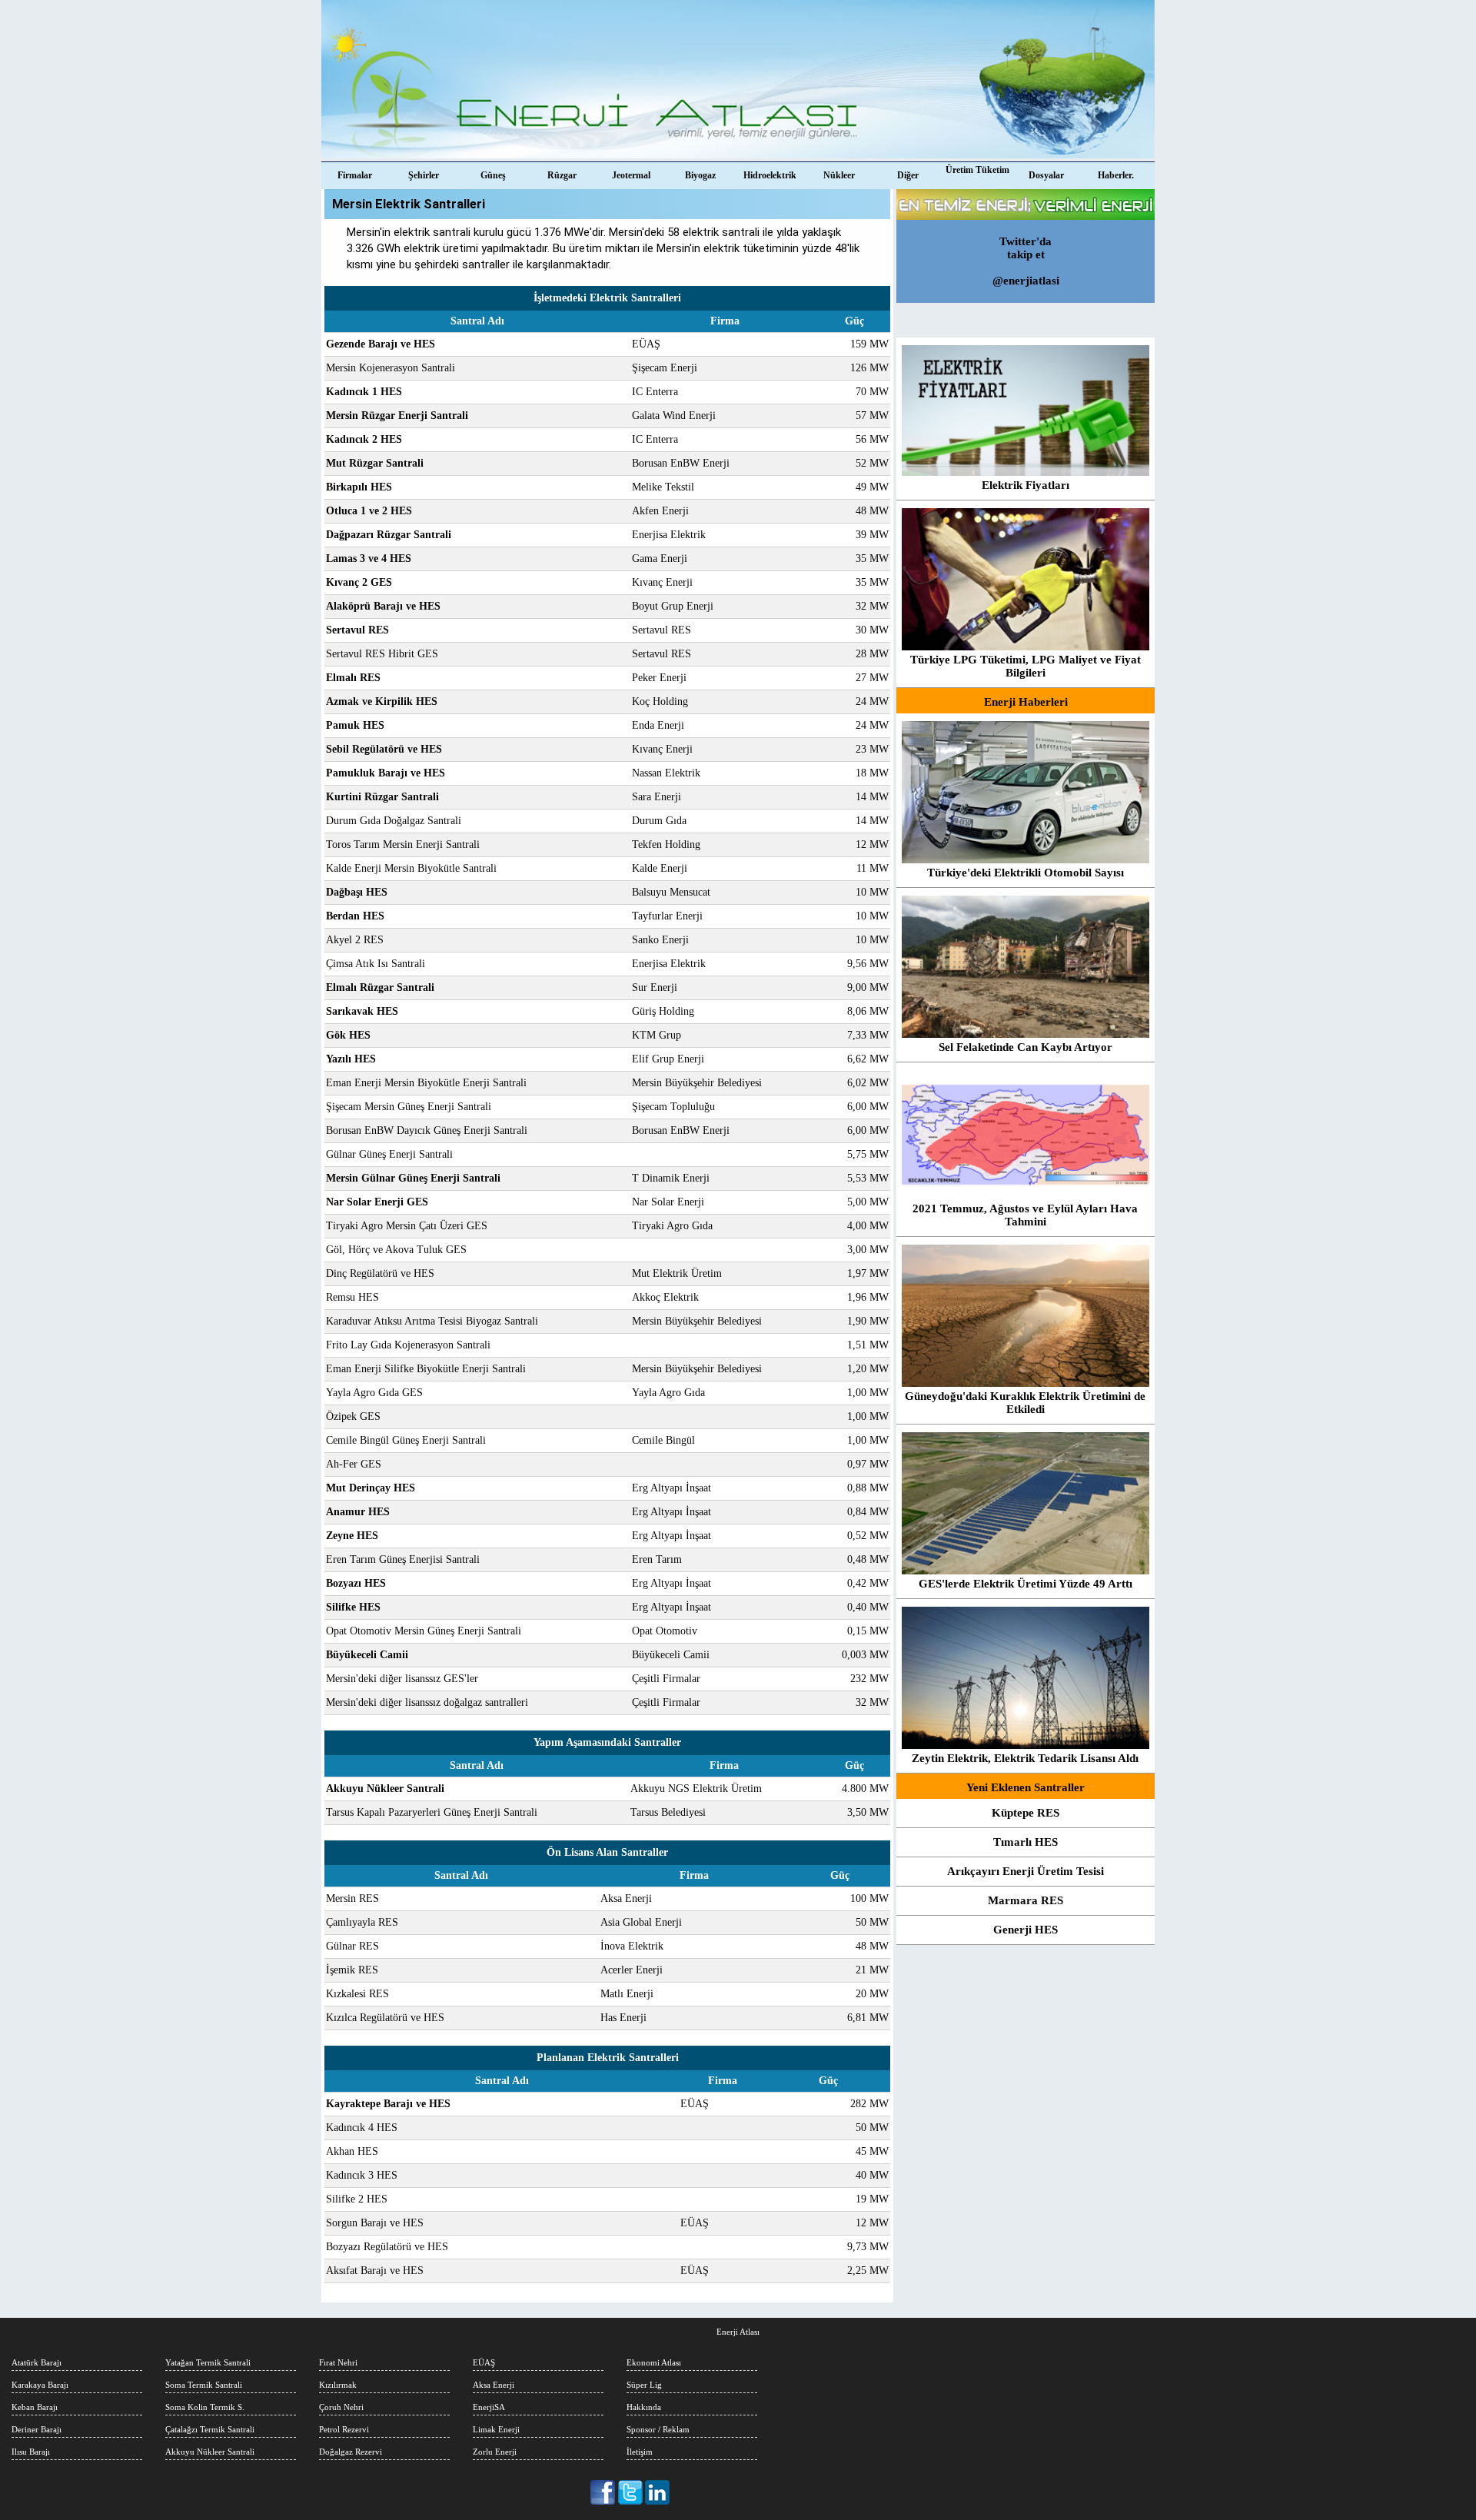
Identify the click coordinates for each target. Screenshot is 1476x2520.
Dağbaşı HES (357, 892)
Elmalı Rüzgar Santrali (380, 987)
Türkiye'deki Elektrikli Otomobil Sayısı (1026, 873)
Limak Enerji (496, 2429)
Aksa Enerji (494, 2385)
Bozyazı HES (356, 1583)
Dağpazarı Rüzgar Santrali (389, 535)
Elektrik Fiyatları (1026, 485)
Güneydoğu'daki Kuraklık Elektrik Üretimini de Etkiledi (1025, 1403)
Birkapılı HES (359, 487)
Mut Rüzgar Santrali (375, 463)
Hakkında (644, 2407)
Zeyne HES (352, 1536)
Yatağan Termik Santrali (208, 2362)
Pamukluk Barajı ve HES (386, 773)
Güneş (493, 175)
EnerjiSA (489, 2407)
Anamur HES (358, 1512)
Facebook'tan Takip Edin (604, 2492)
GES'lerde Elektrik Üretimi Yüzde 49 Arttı (1026, 1584)
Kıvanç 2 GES (359, 582)
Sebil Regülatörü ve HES (384, 749)
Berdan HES (355, 916)
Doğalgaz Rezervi (351, 2452)
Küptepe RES (1026, 1813)
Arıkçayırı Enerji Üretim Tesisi (1026, 1871)
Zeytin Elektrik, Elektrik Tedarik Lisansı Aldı (1025, 1758)
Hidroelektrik (770, 175)
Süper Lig (644, 2385)
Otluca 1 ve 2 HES (369, 511)
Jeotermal (631, 175)
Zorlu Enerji (495, 2452)
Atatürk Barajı (37, 2362)
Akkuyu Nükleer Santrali (385, 1789)
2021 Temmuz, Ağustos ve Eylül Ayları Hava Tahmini (1025, 1215)
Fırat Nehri (338, 2362)
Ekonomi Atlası (654, 2362)
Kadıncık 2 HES (364, 439)
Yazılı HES (351, 1059)
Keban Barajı (35, 2407)
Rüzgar (562, 175)
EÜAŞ (484, 2362)
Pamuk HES (355, 725)
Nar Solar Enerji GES (377, 1202)
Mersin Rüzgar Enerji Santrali (397, 416)
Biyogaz (700, 175)
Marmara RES (1026, 1900)
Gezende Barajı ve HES (381, 344)
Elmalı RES (353, 678)
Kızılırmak (338, 2385)
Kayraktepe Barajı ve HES (388, 2104)
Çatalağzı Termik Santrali (210, 2429)
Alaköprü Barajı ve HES (383, 606)
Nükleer (839, 175)
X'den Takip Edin (631, 2492)
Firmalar (355, 175)
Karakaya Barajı (40, 2385)
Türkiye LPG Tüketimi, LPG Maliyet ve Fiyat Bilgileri (1026, 666)
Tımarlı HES (1026, 1842)
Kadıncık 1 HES (364, 392)
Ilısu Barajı (31, 2452)
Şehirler (424, 175)
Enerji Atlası (738, 2332)
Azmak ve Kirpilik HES (382, 701)
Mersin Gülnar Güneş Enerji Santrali (413, 1178)
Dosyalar (1046, 175)
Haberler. (1116, 175)
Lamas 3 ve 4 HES (369, 559)
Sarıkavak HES (362, 1011)
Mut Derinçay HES (371, 1488)
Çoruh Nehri (341, 2407)
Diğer (908, 175)
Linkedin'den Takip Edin (658, 2492)
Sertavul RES (357, 630)
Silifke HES (353, 1607)
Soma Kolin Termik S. (205, 2407)
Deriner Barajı (37, 2429)
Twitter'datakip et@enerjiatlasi (1026, 261)
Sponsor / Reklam (658, 2429)
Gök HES (348, 1035)
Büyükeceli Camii (367, 1655)
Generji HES (1026, 1930)
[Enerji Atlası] (738, 81)
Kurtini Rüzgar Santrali (382, 797)
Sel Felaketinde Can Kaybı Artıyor (1026, 1047)
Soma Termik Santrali (204, 2385)
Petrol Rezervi (344, 2429)
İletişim (640, 2452)
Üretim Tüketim (977, 170)
